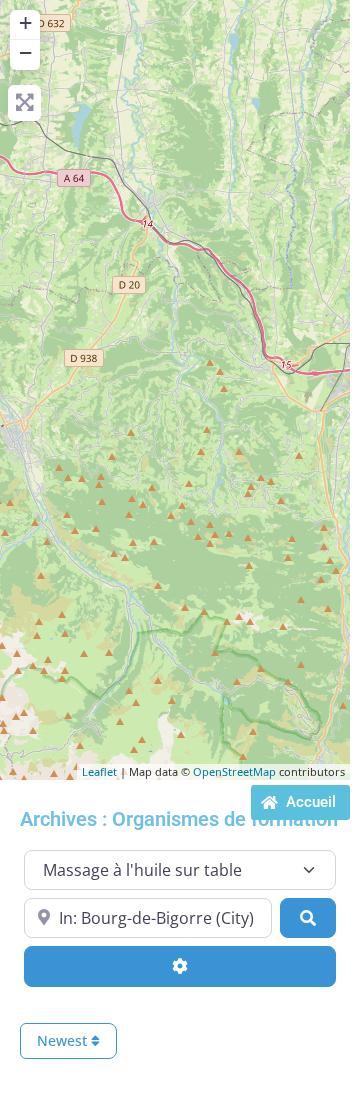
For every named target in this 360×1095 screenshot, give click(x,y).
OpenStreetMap (234, 771)
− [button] (25, 52)
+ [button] (25, 22)
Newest (64, 1040)
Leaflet (99, 771)
